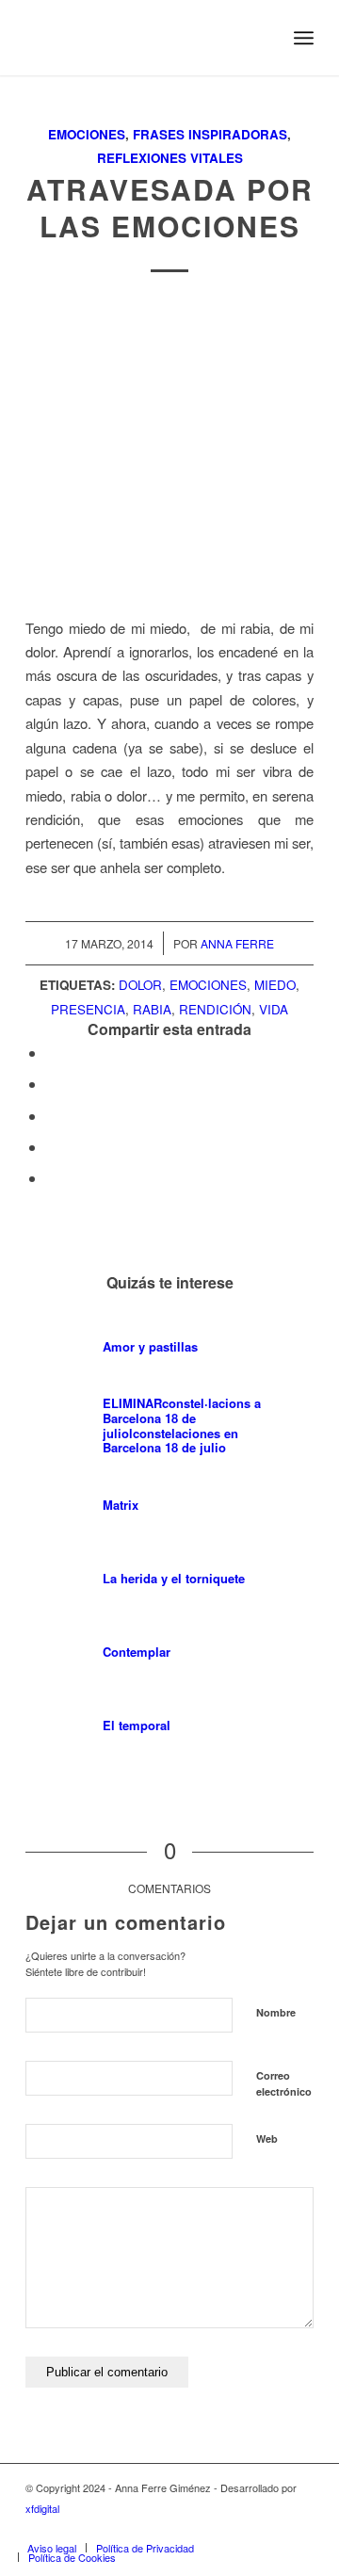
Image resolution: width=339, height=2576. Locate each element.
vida (274, 1009)
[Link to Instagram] (215, 2528)
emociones (208, 985)
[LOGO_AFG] (141, 38)
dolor (140, 985)
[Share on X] (52, 1084)
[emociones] (169, 450)
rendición (215, 1009)
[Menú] (304, 38)
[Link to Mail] (299, 2528)
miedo (275, 985)
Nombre (276, 2012)
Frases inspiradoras (210, 134)
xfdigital (42, 2508)
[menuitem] (262, 38)
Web (267, 2139)
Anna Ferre (237, 943)
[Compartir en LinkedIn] (52, 1147)
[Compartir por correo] (52, 1178)
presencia (88, 1009)
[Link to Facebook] (243, 2528)
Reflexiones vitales (170, 158)
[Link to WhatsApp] (271, 2528)
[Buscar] (262, 38)
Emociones (87, 134)
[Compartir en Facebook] (52, 1053)
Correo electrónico (284, 2083)
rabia (152, 1009)
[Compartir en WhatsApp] (52, 1116)
